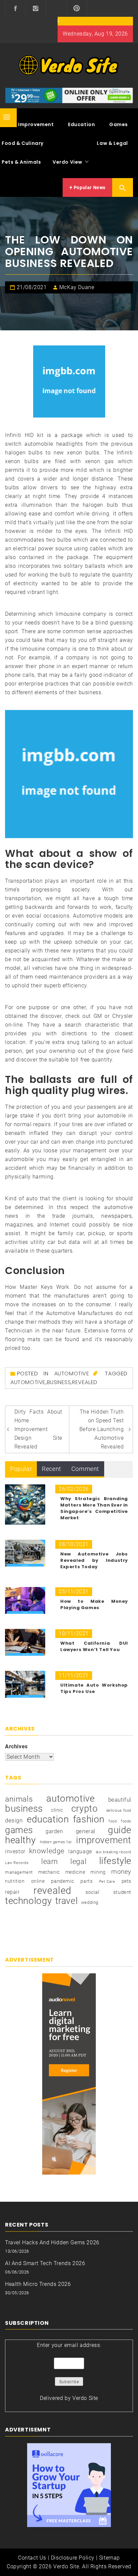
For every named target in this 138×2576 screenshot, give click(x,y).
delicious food (119, 1811)
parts (86, 1881)
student (122, 1892)
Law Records (17, 1863)
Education (81, 124)
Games (119, 124)
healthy (20, 1840)
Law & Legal (112, 143)
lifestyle (115, 1861)
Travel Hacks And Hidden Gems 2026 (52, 2242)
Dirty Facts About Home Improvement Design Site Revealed (38, 1429)
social (92, 1892)
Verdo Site (85, 2398)
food (113, 1821)
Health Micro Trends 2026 (38, 2284)
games (19, 1830)
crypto (85, 1809)
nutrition (15, 1881)
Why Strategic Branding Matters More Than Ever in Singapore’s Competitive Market (94, 1508)
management (19, 1872)
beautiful (120, 1800)
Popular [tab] (21, 1469)
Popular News (89, 187)
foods (126, 1821)
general (86, 1831)
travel (67, 1901)
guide (120, 1830)
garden (54, 1831)
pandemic (62, 1881)
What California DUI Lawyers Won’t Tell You (94, 1646)
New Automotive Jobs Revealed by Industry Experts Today (94, 1560)
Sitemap (110, 2558)
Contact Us (32, 2558)
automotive (28, 1382)
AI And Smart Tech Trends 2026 (45, 2263)
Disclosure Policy (73, 2558)
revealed (85, 1382)
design (14, 1821)
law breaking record (114, 1852)
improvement (104, 1840)
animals (19, 1799)
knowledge (47, 1851)
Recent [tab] (52, 1469)
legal (78, 1861)
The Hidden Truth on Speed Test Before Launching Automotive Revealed (102, 1429)
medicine (75, 1872)
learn (50, 1861)
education (48, 1819)
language (80, 1851)
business (59, 1382)
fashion (89, 1819)
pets (126, 1881)
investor (15, 1851)
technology (28, 1901)
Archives (16, 1746)
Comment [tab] (85, 1469)
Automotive (72, 1374)
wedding (90, 1902)
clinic (57, 1810)
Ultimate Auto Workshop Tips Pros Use (94, 1688)
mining (98, 1872)
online (38, 1881)
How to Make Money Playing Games (94, 1604)
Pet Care (107, 1882)
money (121, 1872)
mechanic (49, 1872)
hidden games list (56, 1842)
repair (12, 1892)
